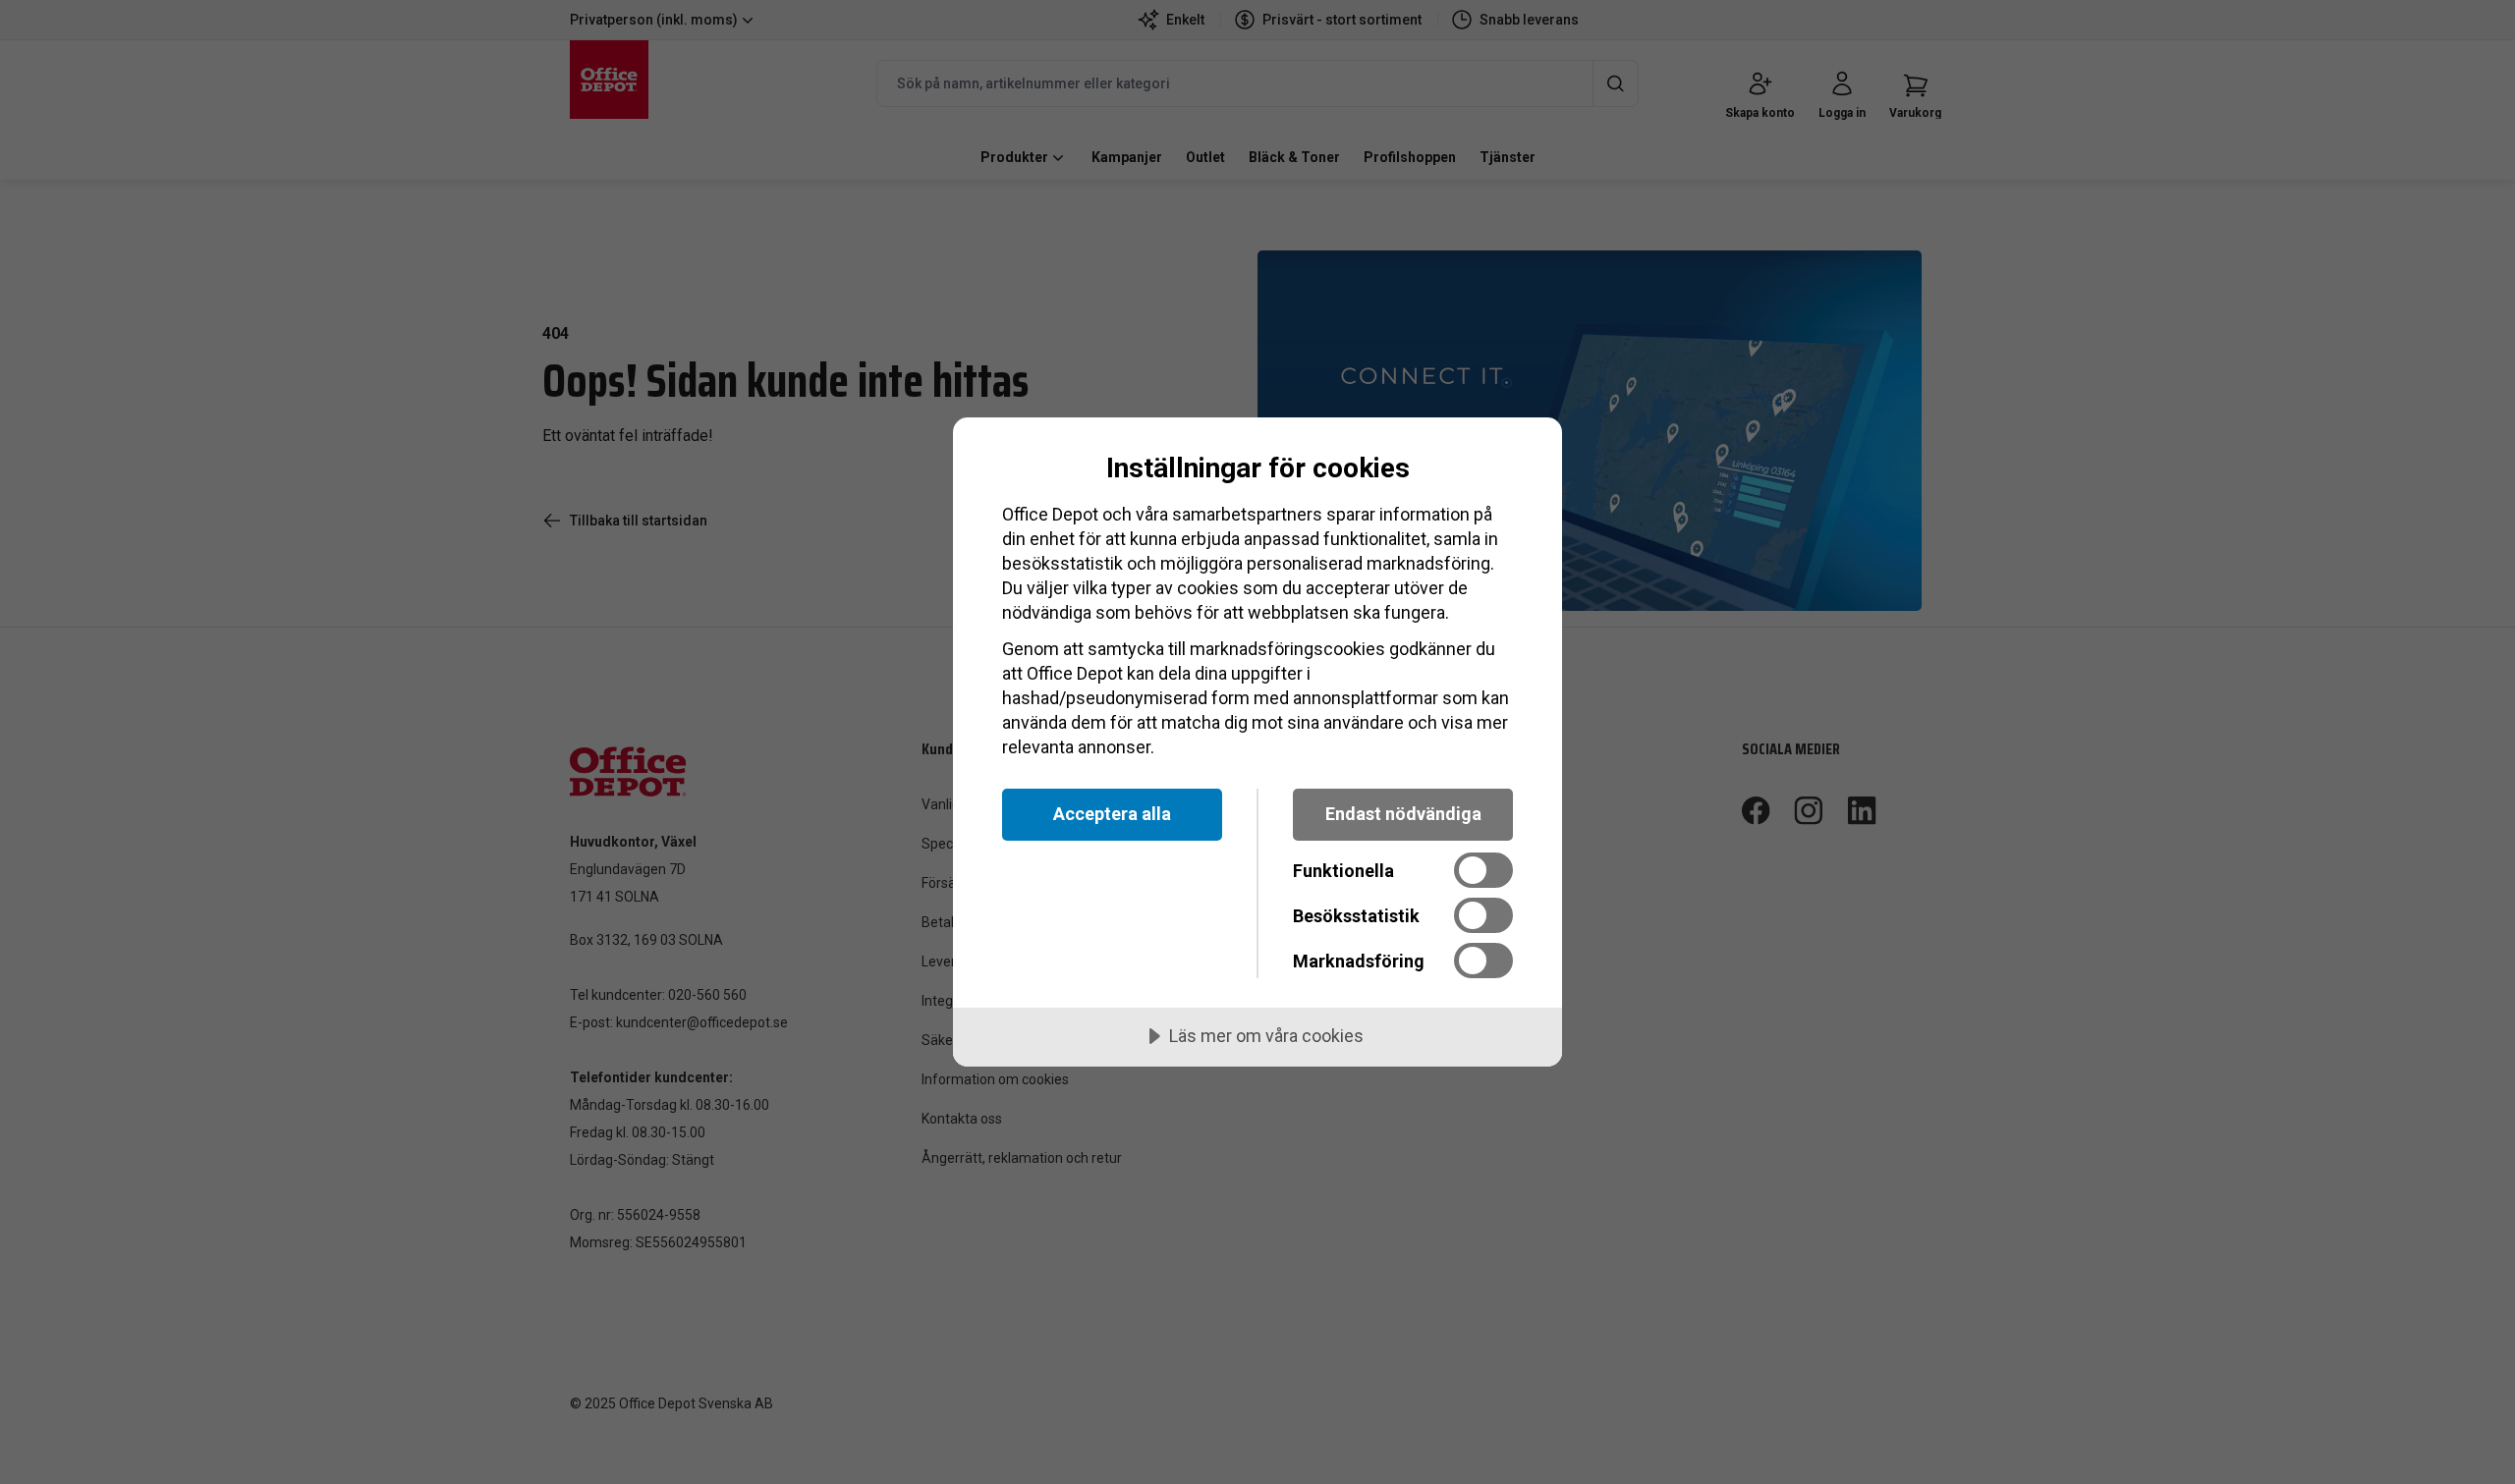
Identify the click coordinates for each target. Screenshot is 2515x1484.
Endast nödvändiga (1403, 814)
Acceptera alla (1112, 814)
